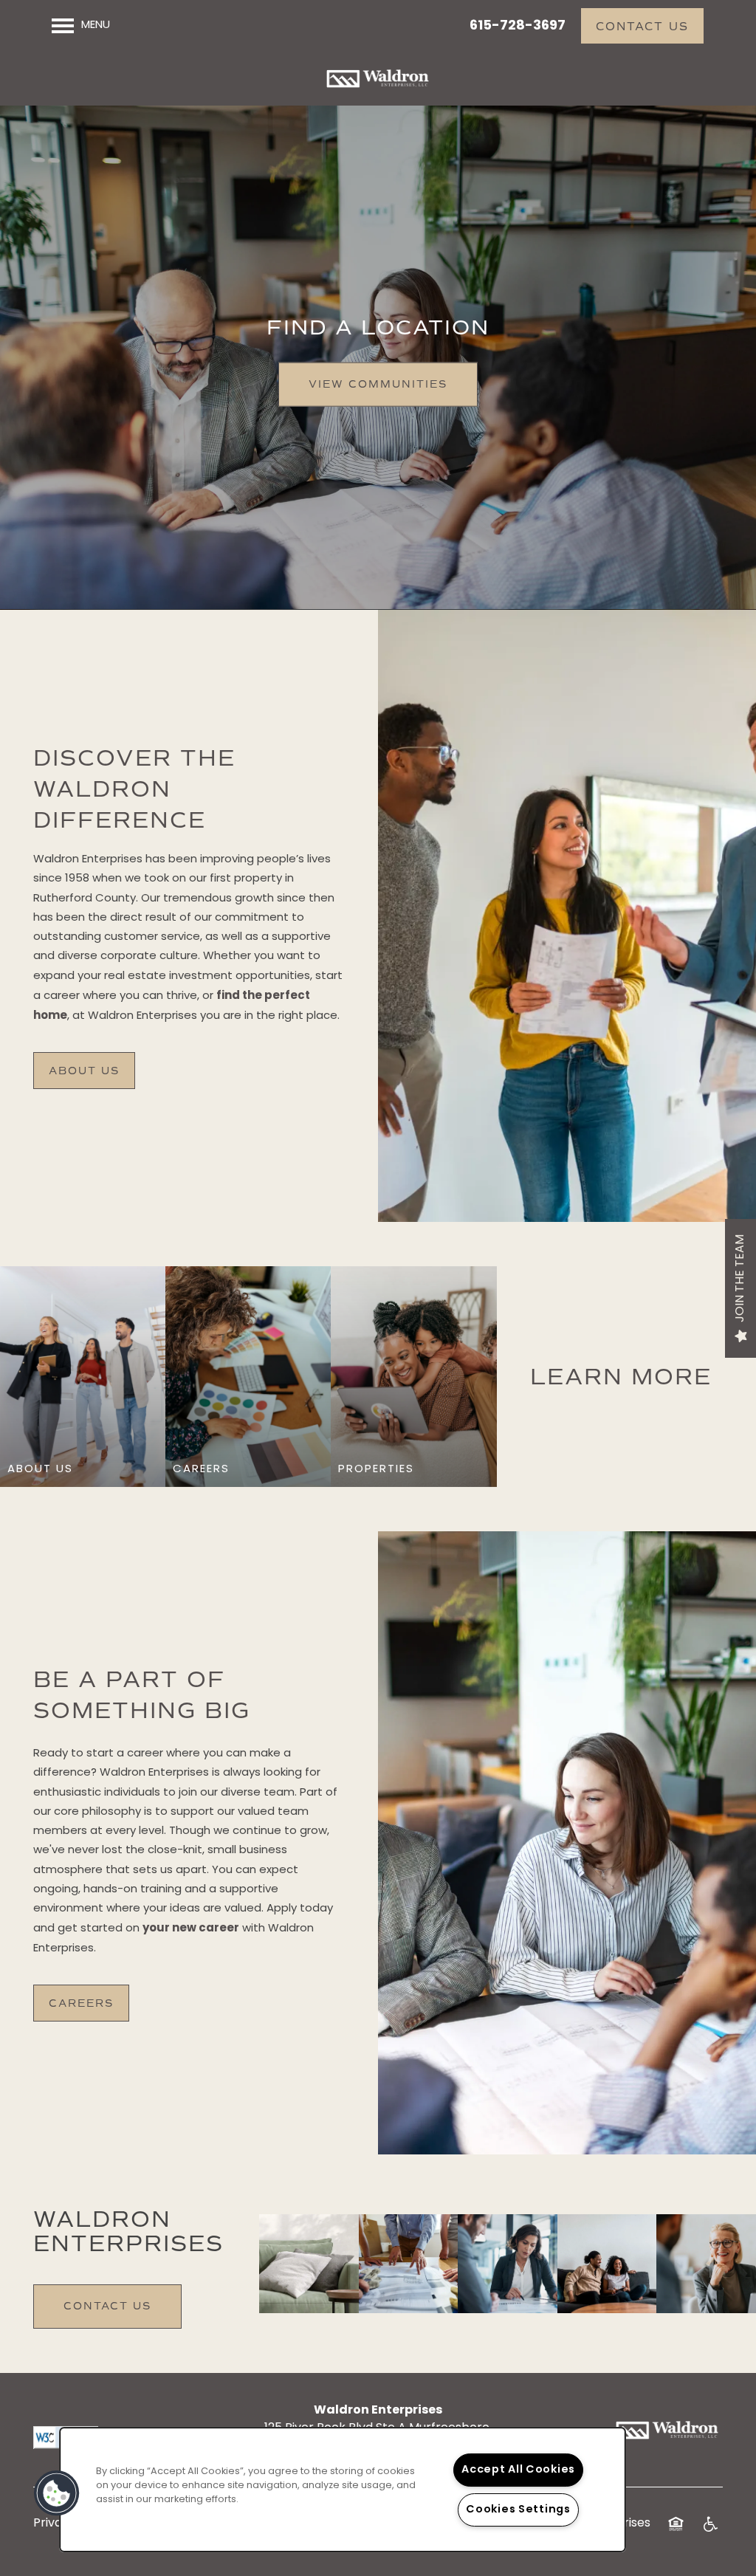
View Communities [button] (378, 384)
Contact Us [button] (107, 2306)
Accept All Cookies (518, 2470)
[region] (343, 2490)
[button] (642, 26)
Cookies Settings (518, 2510)
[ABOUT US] (83, 1470)
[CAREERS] (248, 1470)
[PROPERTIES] (413, 1470)
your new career (191, 1928)
